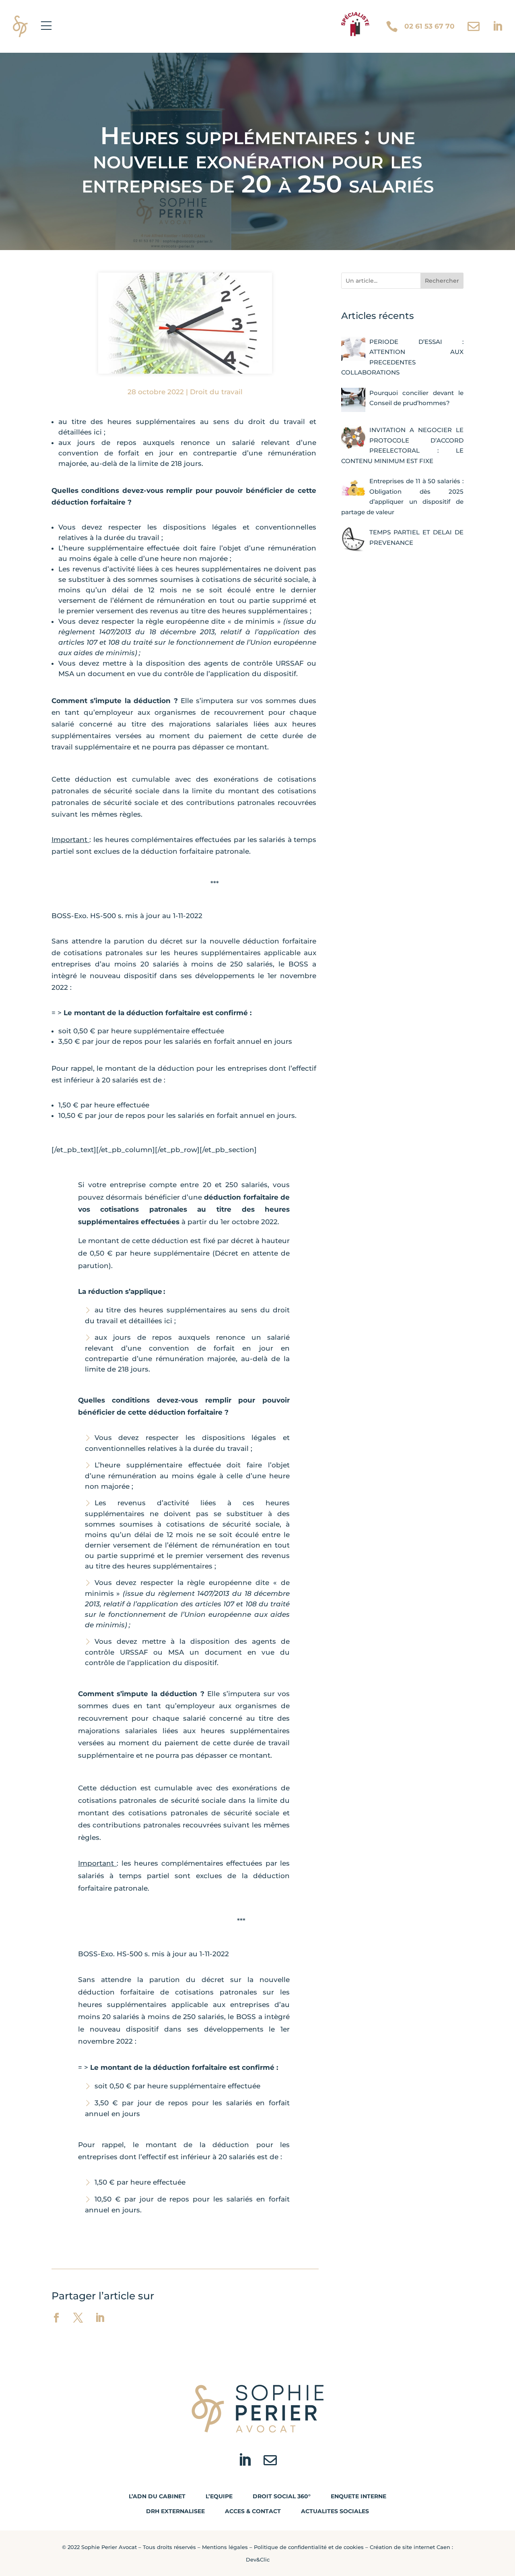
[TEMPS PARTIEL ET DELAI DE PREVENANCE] (353, 539)
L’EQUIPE (219, 2496)
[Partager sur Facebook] (56, 2318)
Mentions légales (225, 2547)
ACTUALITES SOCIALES (335, 2511)
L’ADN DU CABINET (157, 2496)
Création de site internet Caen (410, 2547)
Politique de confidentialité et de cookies (309, 2547)
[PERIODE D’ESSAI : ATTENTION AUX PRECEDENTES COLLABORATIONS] (353, 349)
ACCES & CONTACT (253, 2511)
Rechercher (442, 281)
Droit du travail (216, 392)
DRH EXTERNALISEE (175, 2511)
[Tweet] (78, 2318)
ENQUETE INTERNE (358, 2496)
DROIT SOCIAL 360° (282, 2496)
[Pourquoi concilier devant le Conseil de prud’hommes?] (353, 400)
